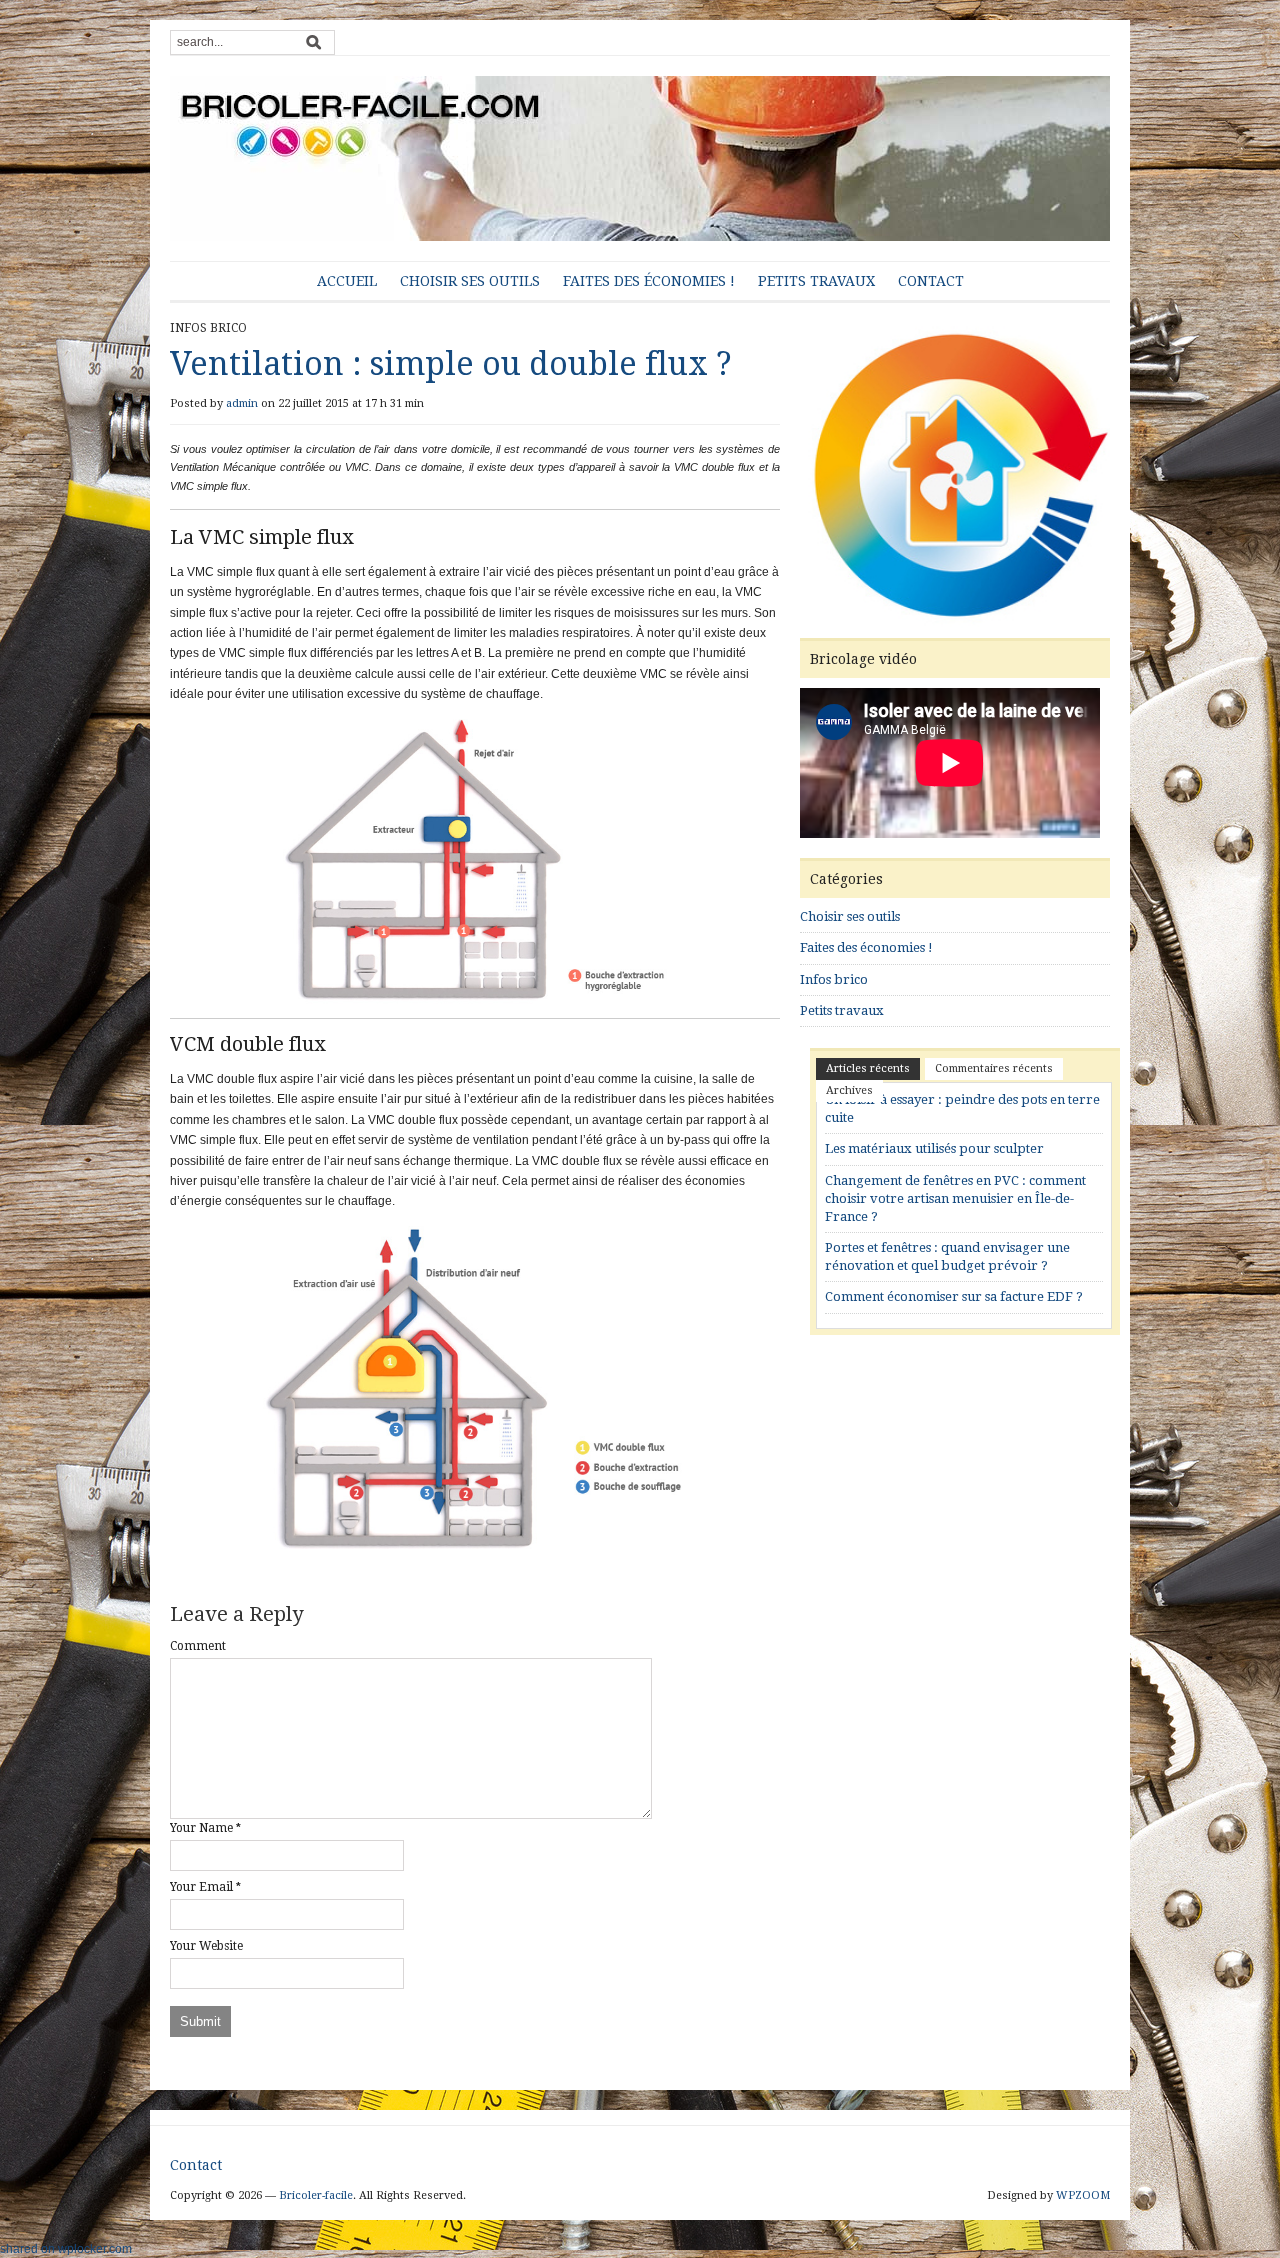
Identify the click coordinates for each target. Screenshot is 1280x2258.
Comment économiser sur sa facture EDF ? (954, 1296)
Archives (849, 1090)
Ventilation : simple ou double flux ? (451, 364)
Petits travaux (816, 281)
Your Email (201, 1887)
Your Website (206, 1946)
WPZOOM (1083, 2195)
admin (242, 403)
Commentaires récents (994, 1068)
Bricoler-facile (316, 2195)
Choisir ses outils (470, 281)
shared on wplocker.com (66, 2249)
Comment (198, 1646)
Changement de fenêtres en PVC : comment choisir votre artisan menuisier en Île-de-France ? (955, 1198)
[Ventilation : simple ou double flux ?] (955, 477)
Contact (931, 281)
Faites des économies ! (649, 281)
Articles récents (868, 1068)
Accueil (347, 281)
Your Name (201, 1828)
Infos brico (208, 328)
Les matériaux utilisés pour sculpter (934, 1148)
